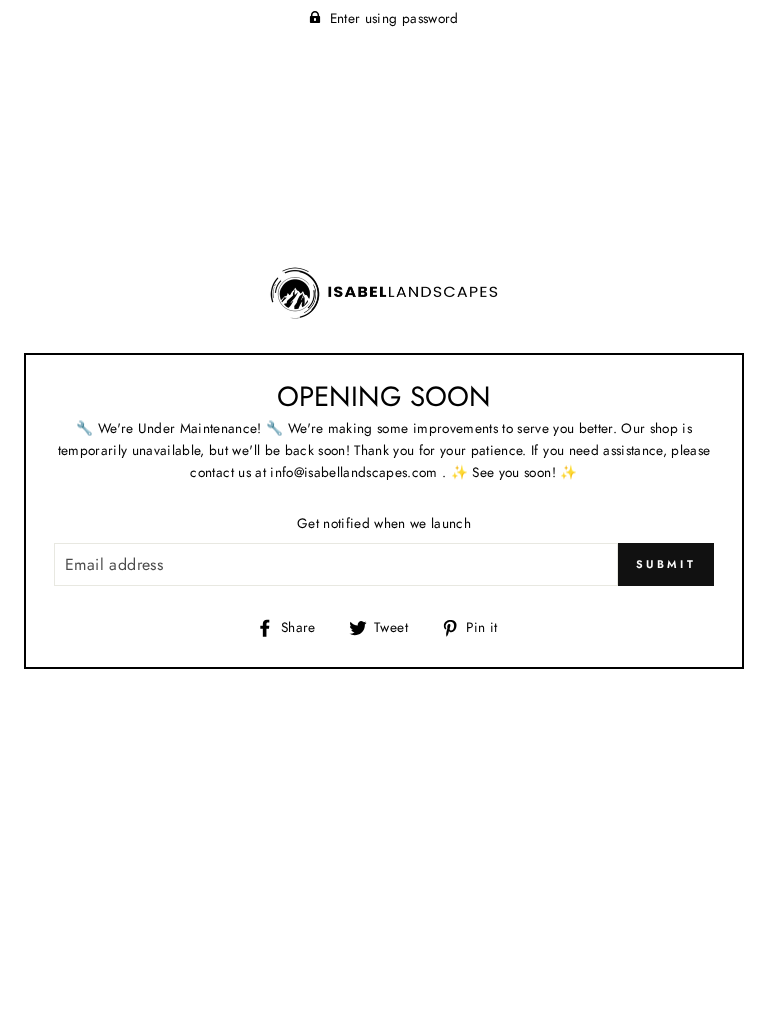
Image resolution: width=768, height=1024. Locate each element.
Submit (666, 564)
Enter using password (394, 18)
